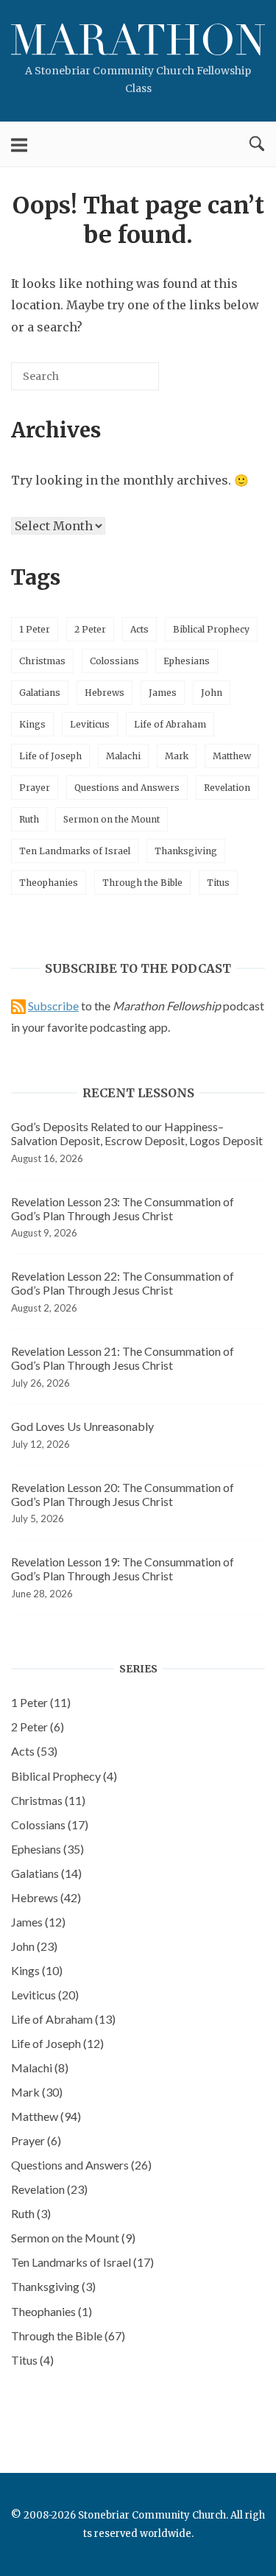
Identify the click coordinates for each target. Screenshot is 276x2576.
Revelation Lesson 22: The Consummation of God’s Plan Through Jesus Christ (123, 1283)
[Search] (126, 382)
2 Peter (90, 629)
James (163, 693)
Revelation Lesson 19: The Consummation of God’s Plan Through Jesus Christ (123, 1569)
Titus (218, 883)
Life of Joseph (50, 756)
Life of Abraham (170, 724)
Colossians (114, 661)
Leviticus (90, 724)
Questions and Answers (127, 788)
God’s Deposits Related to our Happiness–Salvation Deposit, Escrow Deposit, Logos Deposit (137, 1133)
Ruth (29, 819)
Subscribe (53, 1006)
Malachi (123, 756)
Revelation (227, 788)
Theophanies (49, 883)
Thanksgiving (186, 851)
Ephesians (187, 661)
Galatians (40, 693)
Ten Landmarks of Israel (75, 851)
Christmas (42, 661)
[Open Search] (257, 144)
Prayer (35, 788)
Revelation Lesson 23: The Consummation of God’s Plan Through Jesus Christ (123, 1208)
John (212, 693)
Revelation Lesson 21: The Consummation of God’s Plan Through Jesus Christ (123, 1358)
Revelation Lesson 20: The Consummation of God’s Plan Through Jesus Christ (123, 1494)
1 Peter (35, 629)
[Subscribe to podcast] (18, 1006)
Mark (177, 756)
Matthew (232, 756)
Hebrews (105, 693)
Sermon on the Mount (112, 819)
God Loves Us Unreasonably (82, 1426)
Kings (32, 724)
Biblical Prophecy (211, 629)
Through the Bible (142, 883)
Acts (139, 629)
